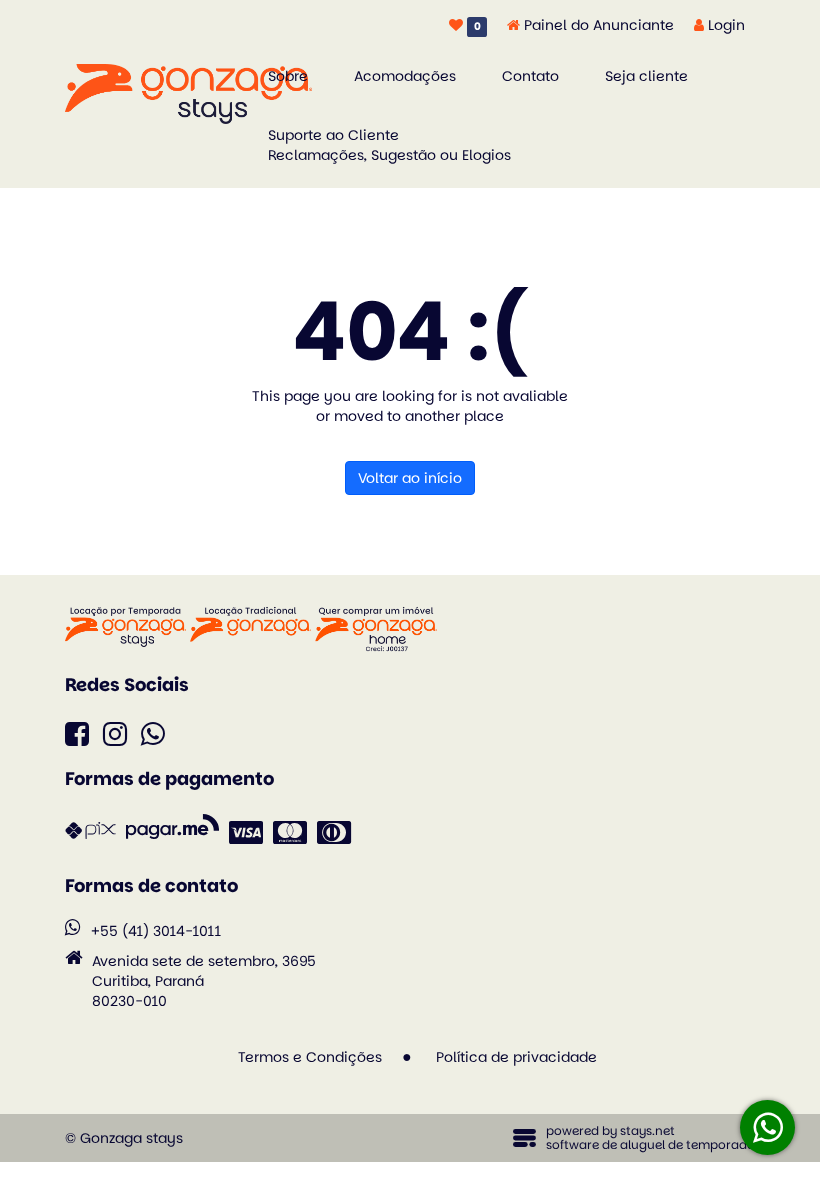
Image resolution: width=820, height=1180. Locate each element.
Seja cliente (646, 76)
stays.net (647, 1130)
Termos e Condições (310, 1057)
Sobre (288, 76)
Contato (530, 76)
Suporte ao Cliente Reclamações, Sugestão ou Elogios (389, 145)
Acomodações (405, 76)
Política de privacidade (516, 1057)
